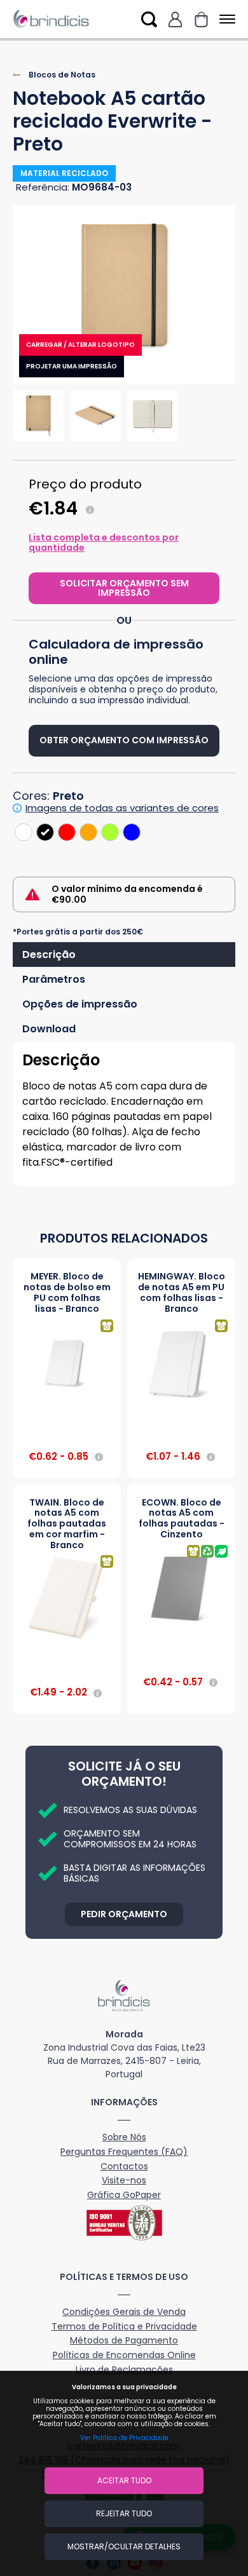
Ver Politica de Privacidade (124, 2438)
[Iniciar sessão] (175, 19)
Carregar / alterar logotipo (80, 345)
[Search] (149, 19)
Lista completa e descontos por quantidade (104, 543)
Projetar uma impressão (72, 366)
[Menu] (225, 19)
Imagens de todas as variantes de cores (122, 808)
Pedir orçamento (124, 1914)
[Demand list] (201, 19)
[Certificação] (124, 2223)
